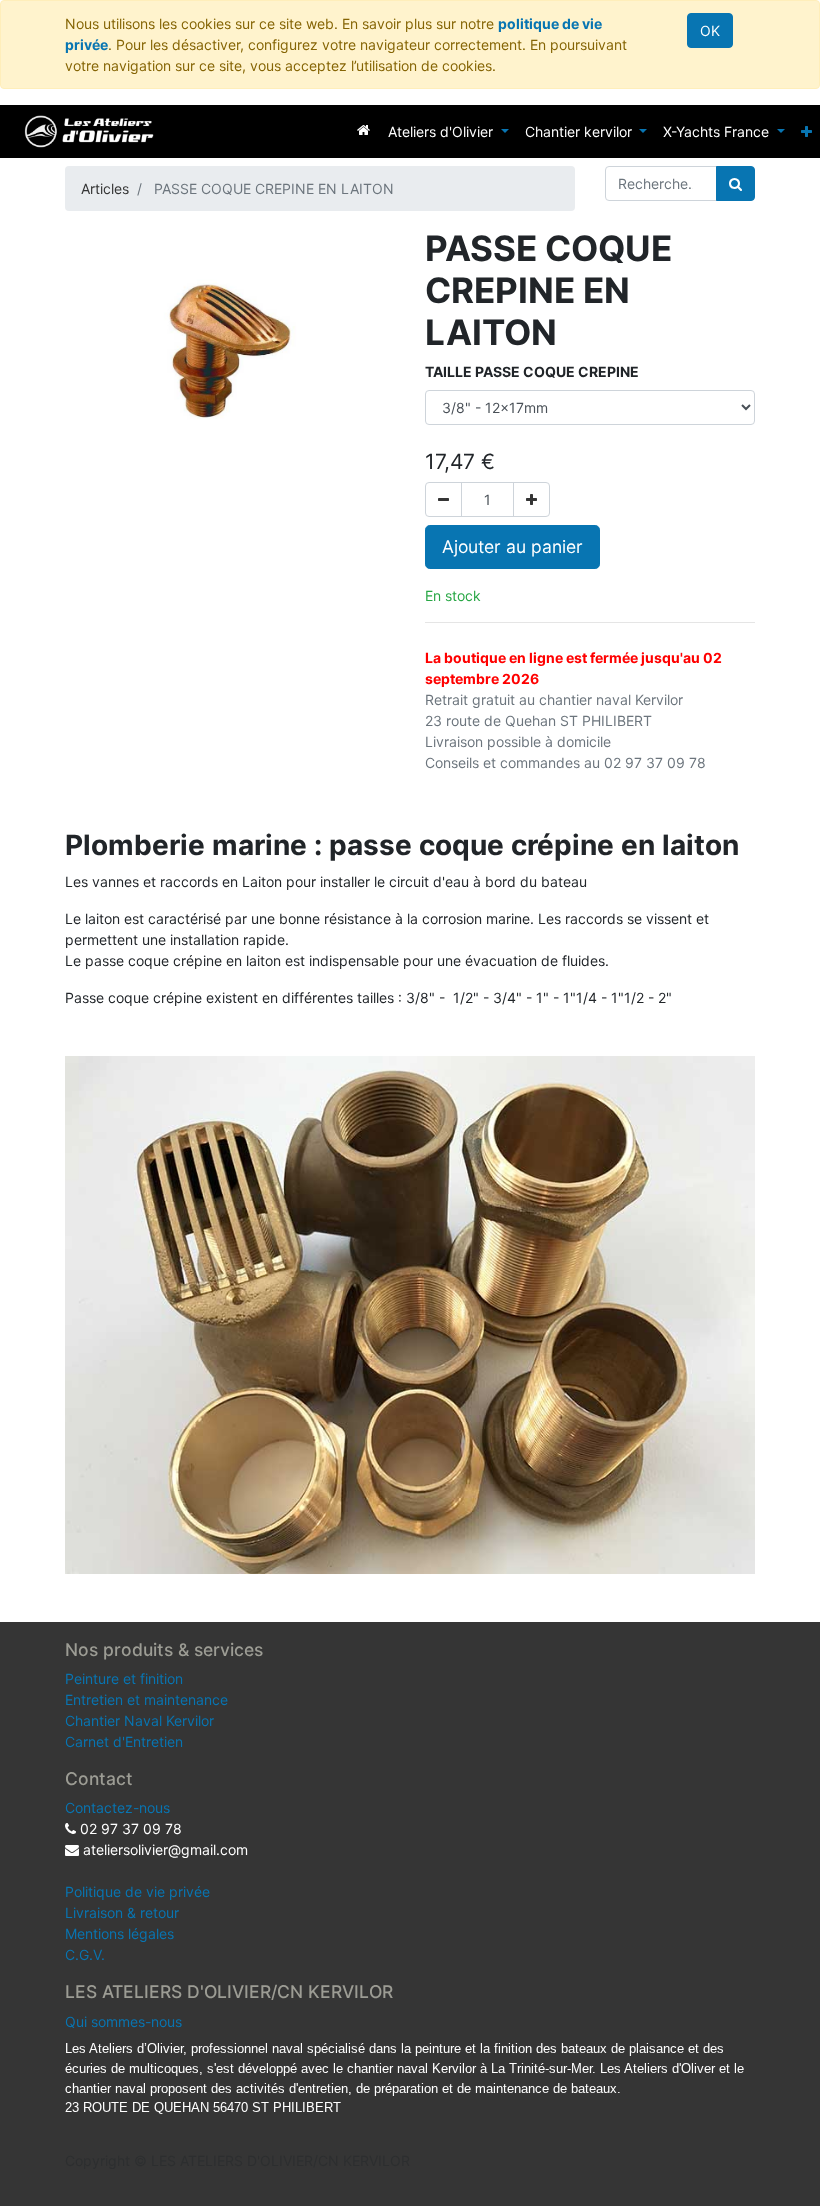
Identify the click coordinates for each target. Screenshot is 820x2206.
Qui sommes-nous (123, 2021)
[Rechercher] (735, 183)
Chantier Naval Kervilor (139, 1720)
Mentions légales (119, 1933)
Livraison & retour (122, 1912)
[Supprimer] (443, 499)
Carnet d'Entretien (124, 1741)
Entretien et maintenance (146, 1699)
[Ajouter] (531, 499)
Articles (105, 188)
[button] (806, 131)
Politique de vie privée (137, 1891)
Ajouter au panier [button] (512, 546)
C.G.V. (85, 1954)
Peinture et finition (124, 1678)
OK (710, 30)
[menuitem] (363, 129)
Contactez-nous (117, 1807)
